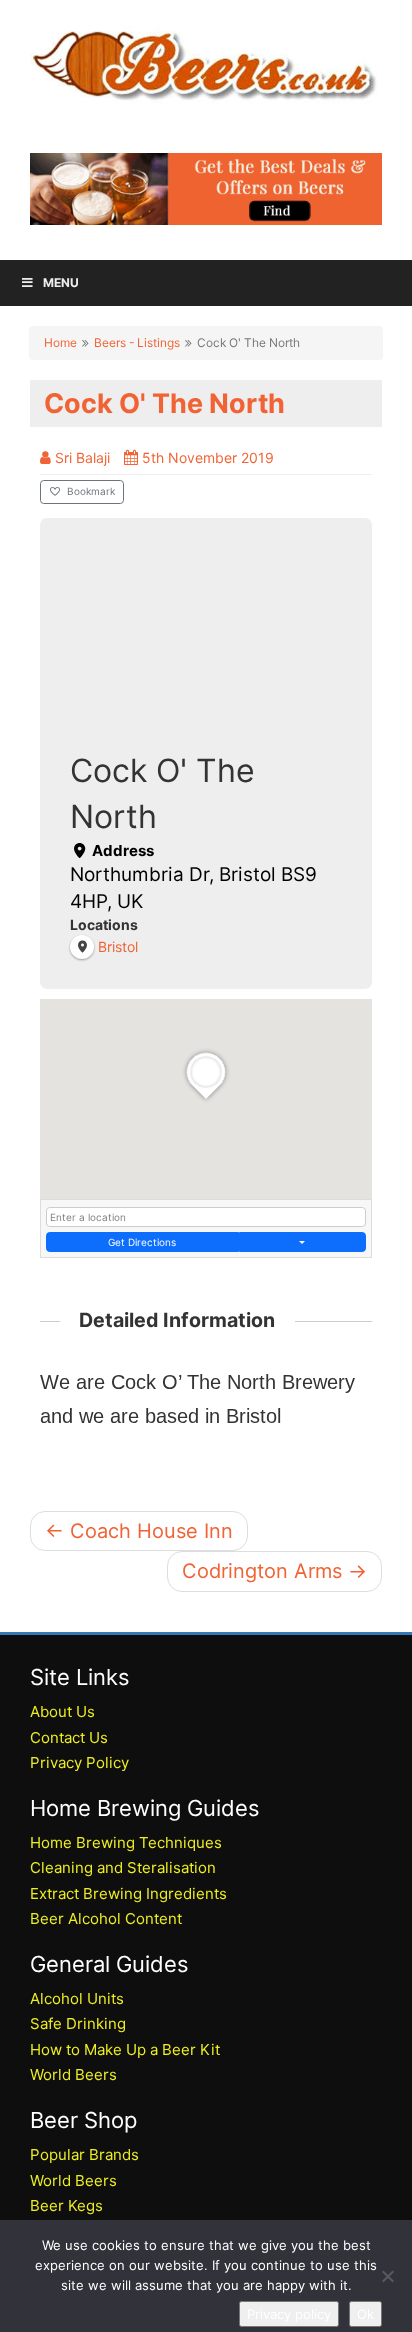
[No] (387, 2276)
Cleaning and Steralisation (123, 1867)
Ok (365, 2314)
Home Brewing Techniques (126, 1842)
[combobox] (206, 1217)
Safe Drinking (78, 2023)
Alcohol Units (77, 1998)
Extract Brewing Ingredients (128, 1893)
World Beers (73, 2074)
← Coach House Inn (139, 1531)
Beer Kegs (66, 2205)
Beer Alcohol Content (106, 1918)
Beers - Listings (137, 342)
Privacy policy (289, 2314)
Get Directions (142, 1242)
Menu (61, 282)
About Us (62, 1711)
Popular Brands (84, 2154)
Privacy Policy (79, 1762)
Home (60, 342)
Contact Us (69, 1737)
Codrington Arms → (274, 1571)
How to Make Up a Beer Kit (125, 2049)
